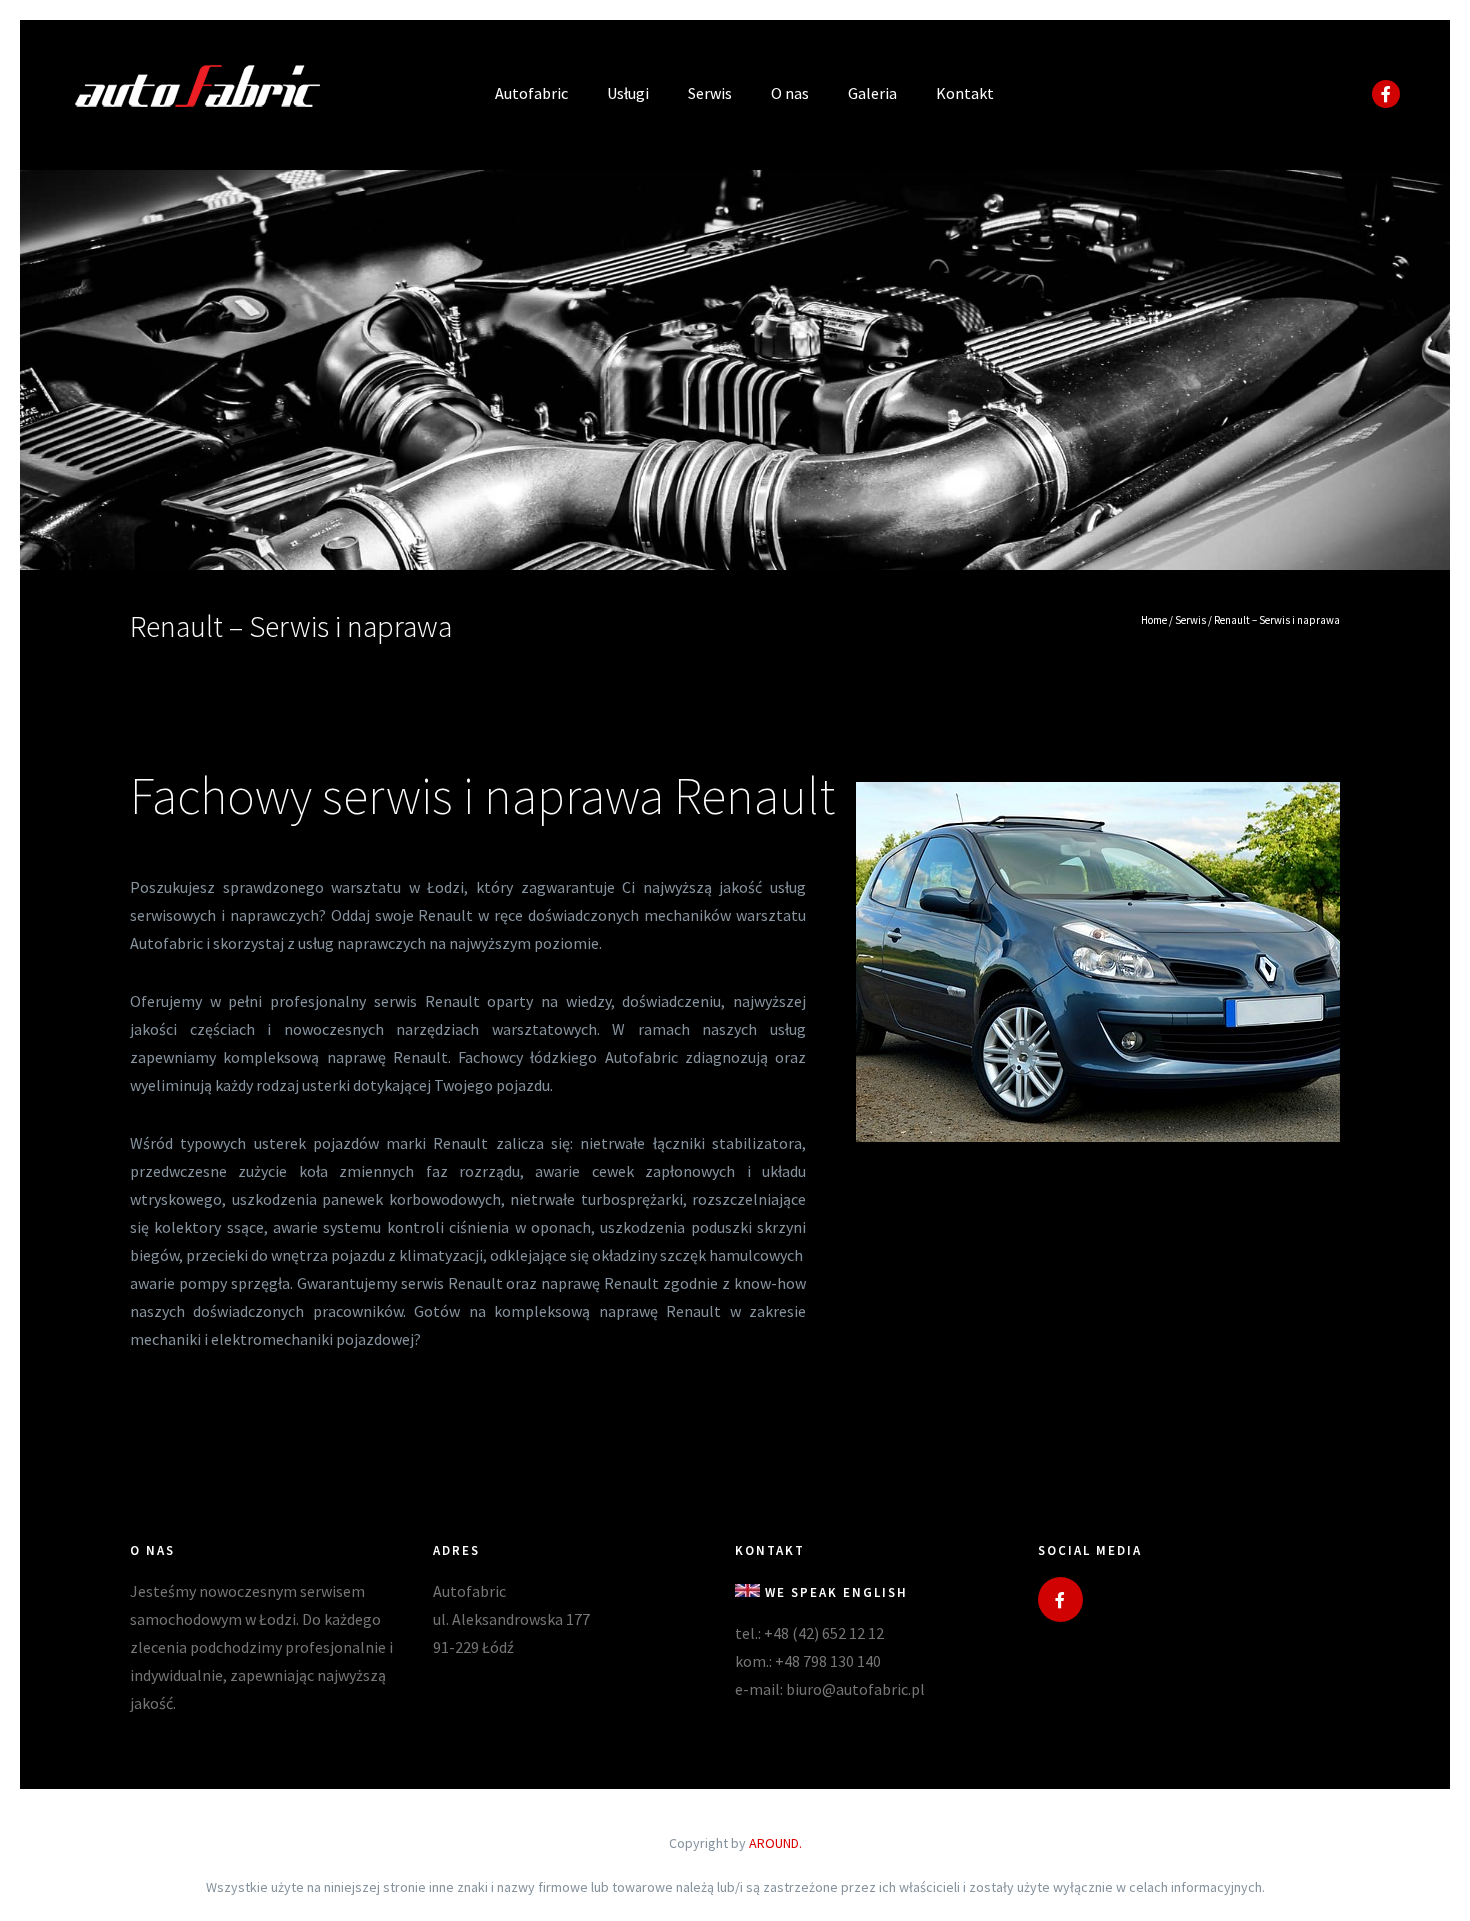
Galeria (872, 93)
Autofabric (531, 93)
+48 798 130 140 (828, 1661)
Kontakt (965, 93)
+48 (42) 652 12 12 (824, 1633)
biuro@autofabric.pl (855, 1689)
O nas (790, 93)
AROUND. (775, 1843)
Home (1154, 620)
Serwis (710, 93)
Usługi (628, 93)
